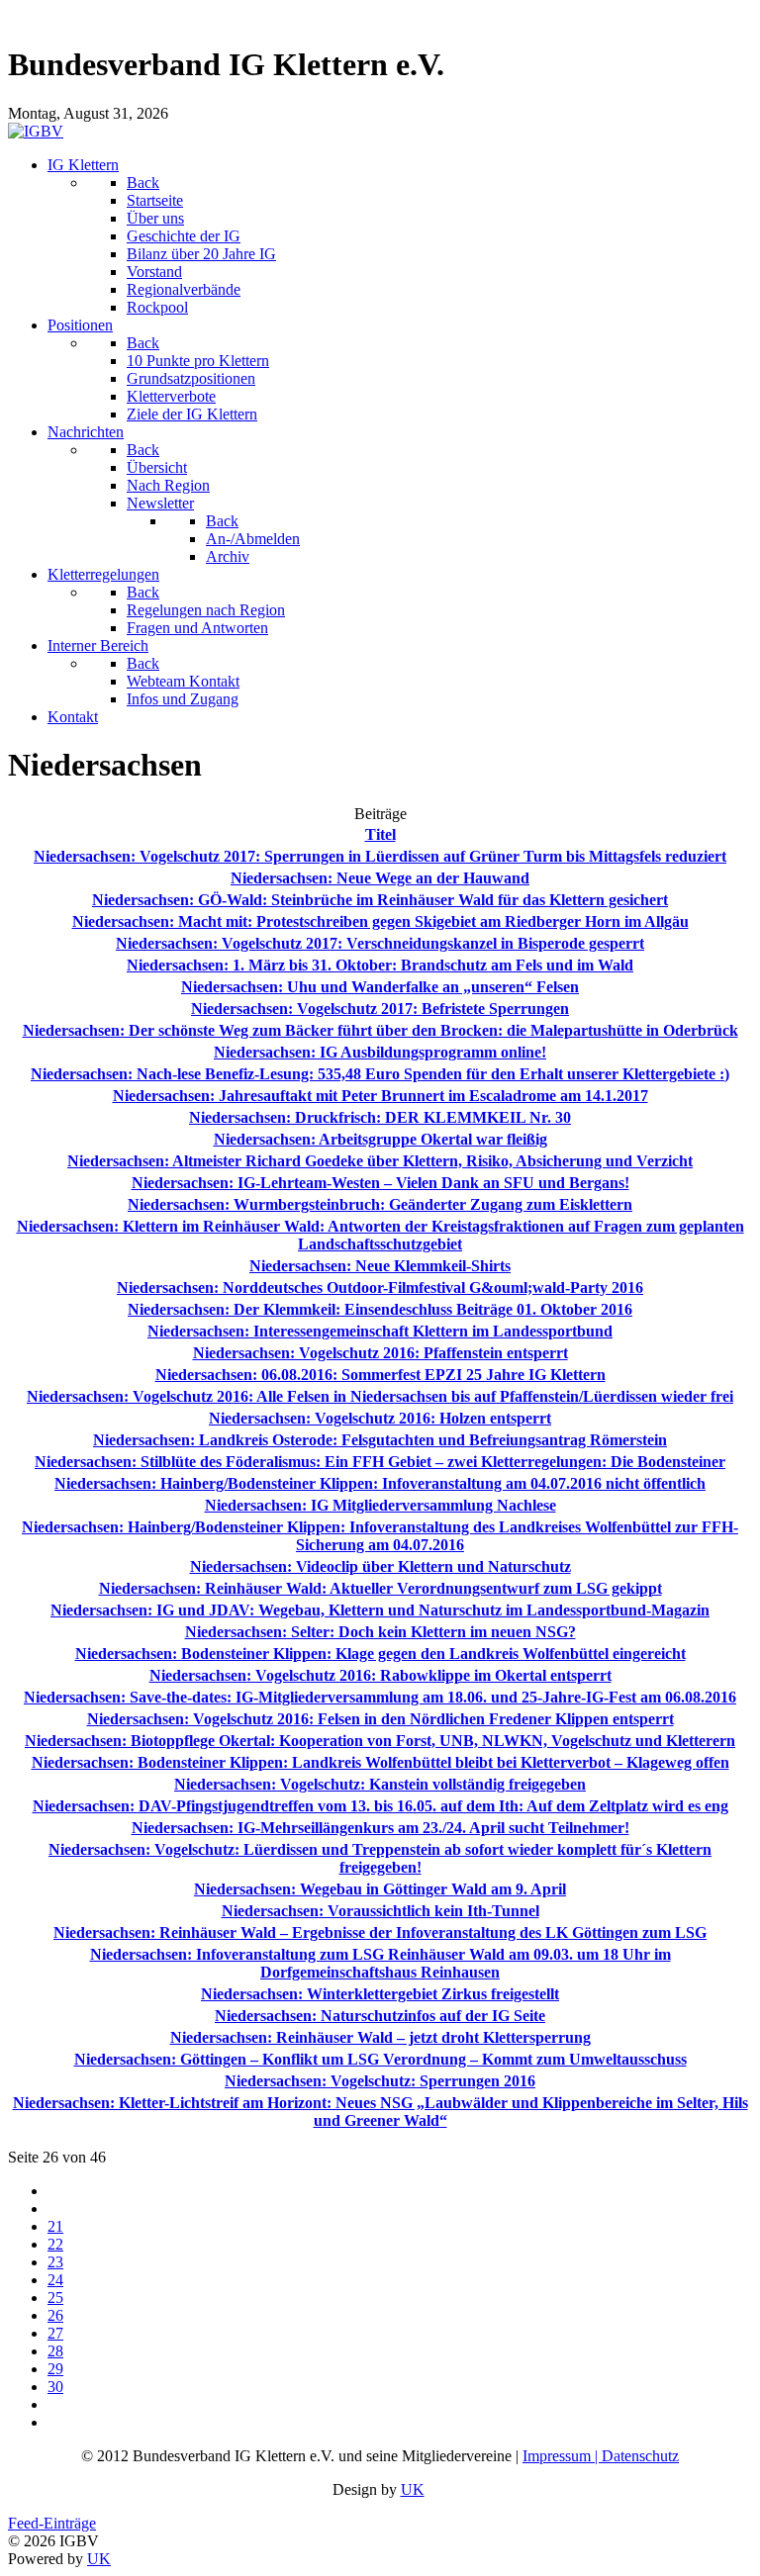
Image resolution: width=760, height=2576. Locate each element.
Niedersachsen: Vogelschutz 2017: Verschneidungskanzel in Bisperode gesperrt (380, 943)
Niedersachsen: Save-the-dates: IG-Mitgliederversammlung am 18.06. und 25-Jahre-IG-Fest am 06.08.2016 (380, 1697)
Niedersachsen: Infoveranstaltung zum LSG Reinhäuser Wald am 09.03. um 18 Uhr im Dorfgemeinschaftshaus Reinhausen (380, 1963)
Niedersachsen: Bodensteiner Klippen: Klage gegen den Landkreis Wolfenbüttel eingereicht (380, 1654)
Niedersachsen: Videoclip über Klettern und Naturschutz (380, 1566)
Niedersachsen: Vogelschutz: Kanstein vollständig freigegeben (380, 1784)
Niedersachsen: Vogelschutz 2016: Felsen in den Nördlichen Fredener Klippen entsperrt (380, 1719)
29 (55, 2369)
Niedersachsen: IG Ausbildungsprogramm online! (380, 1052)
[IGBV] (36, 131)
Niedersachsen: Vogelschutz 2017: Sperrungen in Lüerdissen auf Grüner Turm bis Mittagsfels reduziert (380, 856)
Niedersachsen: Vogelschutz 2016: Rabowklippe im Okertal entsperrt (380, 1675)
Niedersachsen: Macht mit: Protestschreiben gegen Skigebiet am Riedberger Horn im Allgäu (380, 921)
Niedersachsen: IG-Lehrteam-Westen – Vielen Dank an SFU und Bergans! (380, 1183)
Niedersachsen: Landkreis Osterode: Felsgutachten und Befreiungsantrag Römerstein (380, 1440)
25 (55, 2298)
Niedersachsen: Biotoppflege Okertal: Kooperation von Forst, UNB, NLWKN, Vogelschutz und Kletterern (380, 1741)
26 (55, 2315)
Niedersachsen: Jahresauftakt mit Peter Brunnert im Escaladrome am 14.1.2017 (380, 1096)
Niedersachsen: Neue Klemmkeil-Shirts (380, 1266)
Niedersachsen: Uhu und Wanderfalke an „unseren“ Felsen (380, 987)
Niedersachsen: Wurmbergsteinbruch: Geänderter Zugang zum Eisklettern (380, 1204)
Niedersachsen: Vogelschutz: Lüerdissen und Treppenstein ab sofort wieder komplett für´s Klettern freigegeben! (380, 1858)
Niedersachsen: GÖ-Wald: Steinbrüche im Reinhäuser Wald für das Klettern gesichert (380, 900)
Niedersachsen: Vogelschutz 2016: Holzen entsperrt (380, 1418)
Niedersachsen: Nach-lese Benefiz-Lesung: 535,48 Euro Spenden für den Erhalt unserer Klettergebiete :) (380, 1074)
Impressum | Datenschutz (601, 2456)
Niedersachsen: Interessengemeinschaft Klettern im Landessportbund (380, 1331)
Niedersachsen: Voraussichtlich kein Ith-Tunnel (380, 1911)
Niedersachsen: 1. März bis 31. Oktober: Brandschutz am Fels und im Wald (380, 965)
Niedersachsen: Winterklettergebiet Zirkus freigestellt (380, 1994)
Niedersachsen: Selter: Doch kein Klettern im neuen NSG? (380, 1632)
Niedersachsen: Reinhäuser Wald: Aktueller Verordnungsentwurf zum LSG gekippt (380, 1588)
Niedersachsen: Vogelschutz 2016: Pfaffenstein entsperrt (380, 1353)
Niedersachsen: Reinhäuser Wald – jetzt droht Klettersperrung (380, 2037)
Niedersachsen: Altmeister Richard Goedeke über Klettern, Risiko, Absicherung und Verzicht (380, 1161)
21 (55, 2226)
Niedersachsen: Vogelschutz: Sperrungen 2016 (380, 2081)
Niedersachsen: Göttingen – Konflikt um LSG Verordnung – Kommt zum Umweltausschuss (380, 2059)
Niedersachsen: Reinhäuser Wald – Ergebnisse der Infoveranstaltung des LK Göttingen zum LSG (380, 1932)
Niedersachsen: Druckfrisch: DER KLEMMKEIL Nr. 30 (380, 1117)
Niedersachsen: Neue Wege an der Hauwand (380, 878)
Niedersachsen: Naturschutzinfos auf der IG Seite (380, 2016)
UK (413, 2489)
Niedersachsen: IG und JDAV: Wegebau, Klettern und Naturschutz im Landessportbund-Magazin (380, 1610)
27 (55, 2333)
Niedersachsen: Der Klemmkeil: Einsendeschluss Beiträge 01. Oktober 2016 (380, 1309)
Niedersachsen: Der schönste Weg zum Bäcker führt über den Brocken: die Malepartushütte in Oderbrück (380, 1030)
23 (55, 2262)
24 (55, 2280)
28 (55, 2351)
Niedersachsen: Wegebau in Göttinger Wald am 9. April (380, 1889)
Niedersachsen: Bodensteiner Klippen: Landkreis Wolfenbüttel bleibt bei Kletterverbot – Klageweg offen (380, 1762)
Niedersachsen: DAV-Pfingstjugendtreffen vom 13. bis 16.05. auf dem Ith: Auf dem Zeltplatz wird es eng (380, 1806)
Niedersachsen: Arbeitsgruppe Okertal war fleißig (380, 1139)
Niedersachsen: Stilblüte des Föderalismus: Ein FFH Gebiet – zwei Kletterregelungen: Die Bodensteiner (380, 1462)
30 (55, 2387)
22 (55, 2244)
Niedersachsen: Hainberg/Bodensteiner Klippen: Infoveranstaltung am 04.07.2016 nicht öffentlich (380, 1483)
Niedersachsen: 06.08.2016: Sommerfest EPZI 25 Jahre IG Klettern (380, 1375)
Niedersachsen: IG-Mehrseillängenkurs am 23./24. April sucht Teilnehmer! (380, 1828)
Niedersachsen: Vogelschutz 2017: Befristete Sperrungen (380, 1009)
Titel (380, 834)
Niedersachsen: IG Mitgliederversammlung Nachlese (380, 1505)
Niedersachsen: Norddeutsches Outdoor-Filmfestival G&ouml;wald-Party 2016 (380, 1288)
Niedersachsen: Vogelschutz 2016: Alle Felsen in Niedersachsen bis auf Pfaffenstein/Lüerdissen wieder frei (380, 1396)
